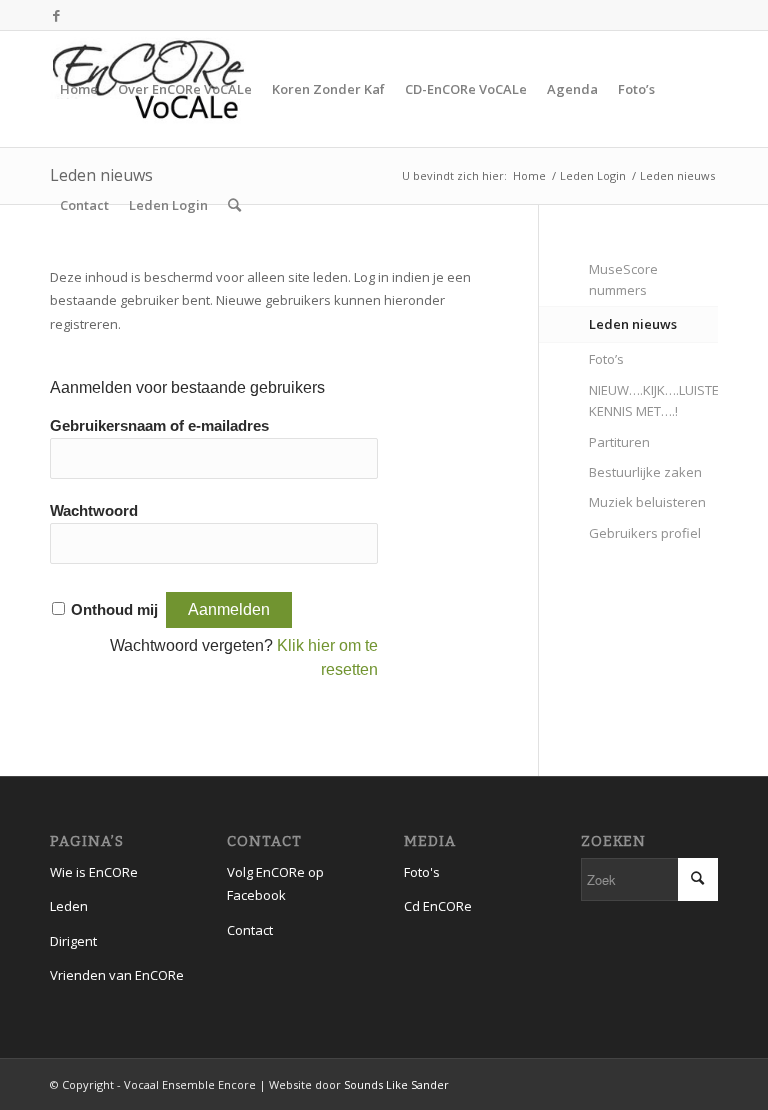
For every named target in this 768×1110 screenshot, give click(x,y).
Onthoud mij (114, 610)
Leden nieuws (633, 324)
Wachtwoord (94, 511)
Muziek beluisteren (647, 502)
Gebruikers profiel (645, 533)
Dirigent (73, 941)
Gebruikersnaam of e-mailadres (159, 426)
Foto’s (606, 359)
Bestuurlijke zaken (645, 472)
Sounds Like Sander (396, 1084)
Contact (250, 930)
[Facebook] (56, 15)
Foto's (422, 872)
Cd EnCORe (438, 906)
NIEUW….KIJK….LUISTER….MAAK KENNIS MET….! (653, 400)
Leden (69, 906)
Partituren (619, 442)
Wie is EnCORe (94, 872)
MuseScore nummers (623, 279)
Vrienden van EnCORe (117, 975)
